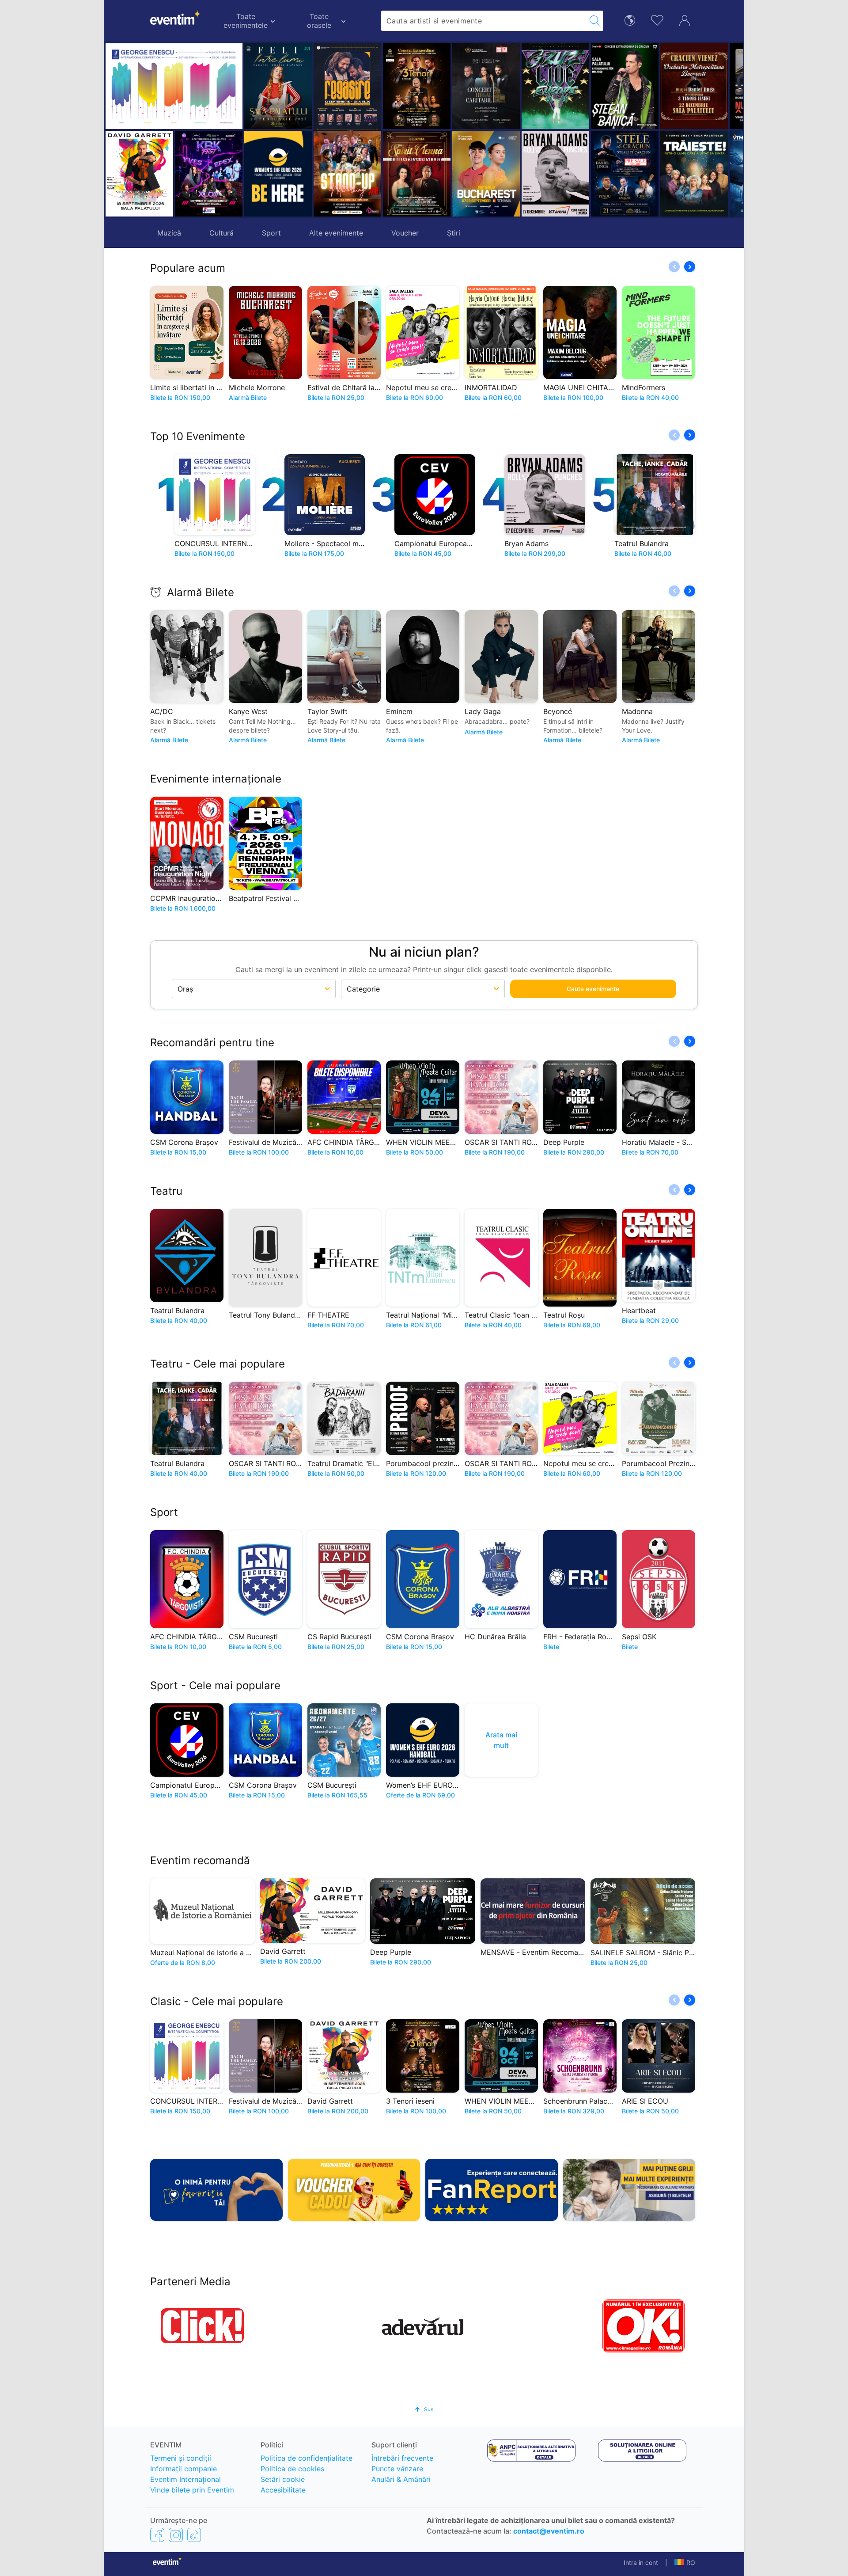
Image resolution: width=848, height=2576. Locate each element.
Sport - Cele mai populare (215, 1685)
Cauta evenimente (593, 989)
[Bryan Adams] (486, 174)
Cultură (221, 233)
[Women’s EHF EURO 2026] (278, 174)
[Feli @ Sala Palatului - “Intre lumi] (278, 86)
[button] (324, 130)
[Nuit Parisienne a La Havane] (694, 86)
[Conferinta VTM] (694, 174)
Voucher (405, 233)
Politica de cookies (292, 2469)
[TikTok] (194, 2534)
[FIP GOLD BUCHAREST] (417, 174)
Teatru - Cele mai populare (218, 1364)
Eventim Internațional (185, 2479)
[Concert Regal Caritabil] (417, 86)
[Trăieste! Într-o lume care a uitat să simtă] (625, 174)
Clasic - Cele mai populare (217, 2001)
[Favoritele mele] (657, 19)
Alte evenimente (336, 233)
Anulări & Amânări (401, 2479)
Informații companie (184, 2469)
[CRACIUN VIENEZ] (625, 86)
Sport (271, 233)
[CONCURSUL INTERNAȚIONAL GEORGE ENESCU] (174, 86)
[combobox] (484, 21)
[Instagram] (176, 2534)
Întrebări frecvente (402, 2458)
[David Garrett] (139, 174)
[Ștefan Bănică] (555, 86)
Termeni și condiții (181, 2458)
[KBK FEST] (209, 174)
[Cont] (685, 19)
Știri (454, 233)
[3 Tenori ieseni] (347, 86)
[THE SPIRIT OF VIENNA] (347, 174)
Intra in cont (641, 2563)
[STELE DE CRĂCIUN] (555, 174)
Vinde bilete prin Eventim (192, 2490)
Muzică (169, 233)
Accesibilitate (283, 2490)
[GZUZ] (486, 86)
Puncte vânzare (397, 2469)
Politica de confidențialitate (307, 2458)
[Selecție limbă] (630, 20)
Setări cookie (283, 2479)
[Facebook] (157, 2534)
